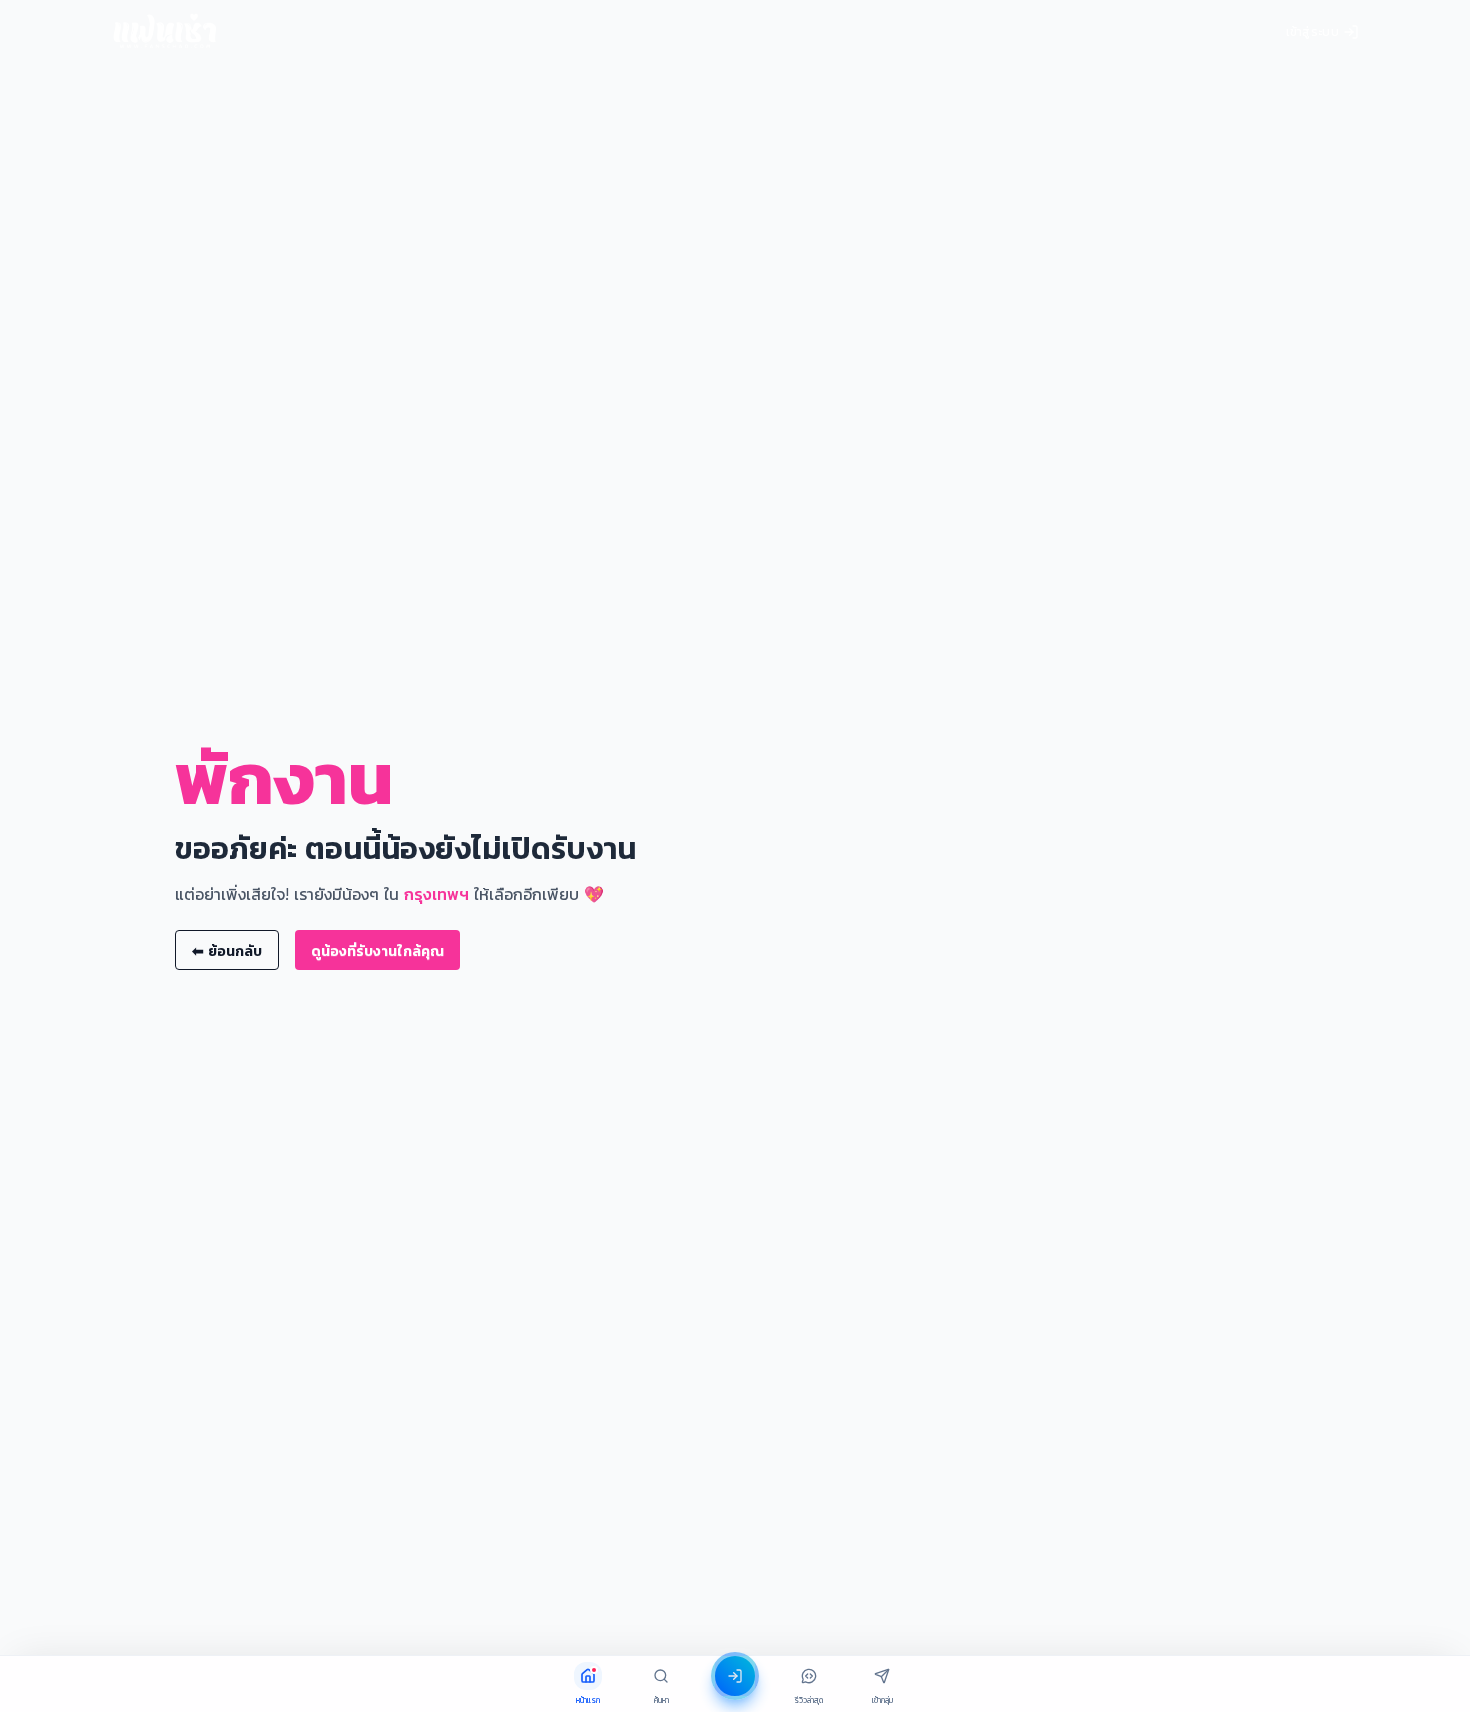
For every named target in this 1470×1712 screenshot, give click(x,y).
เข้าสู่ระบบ (1312, 31)
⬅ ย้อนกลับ (227, 950)
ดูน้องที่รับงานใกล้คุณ (377, 950)
